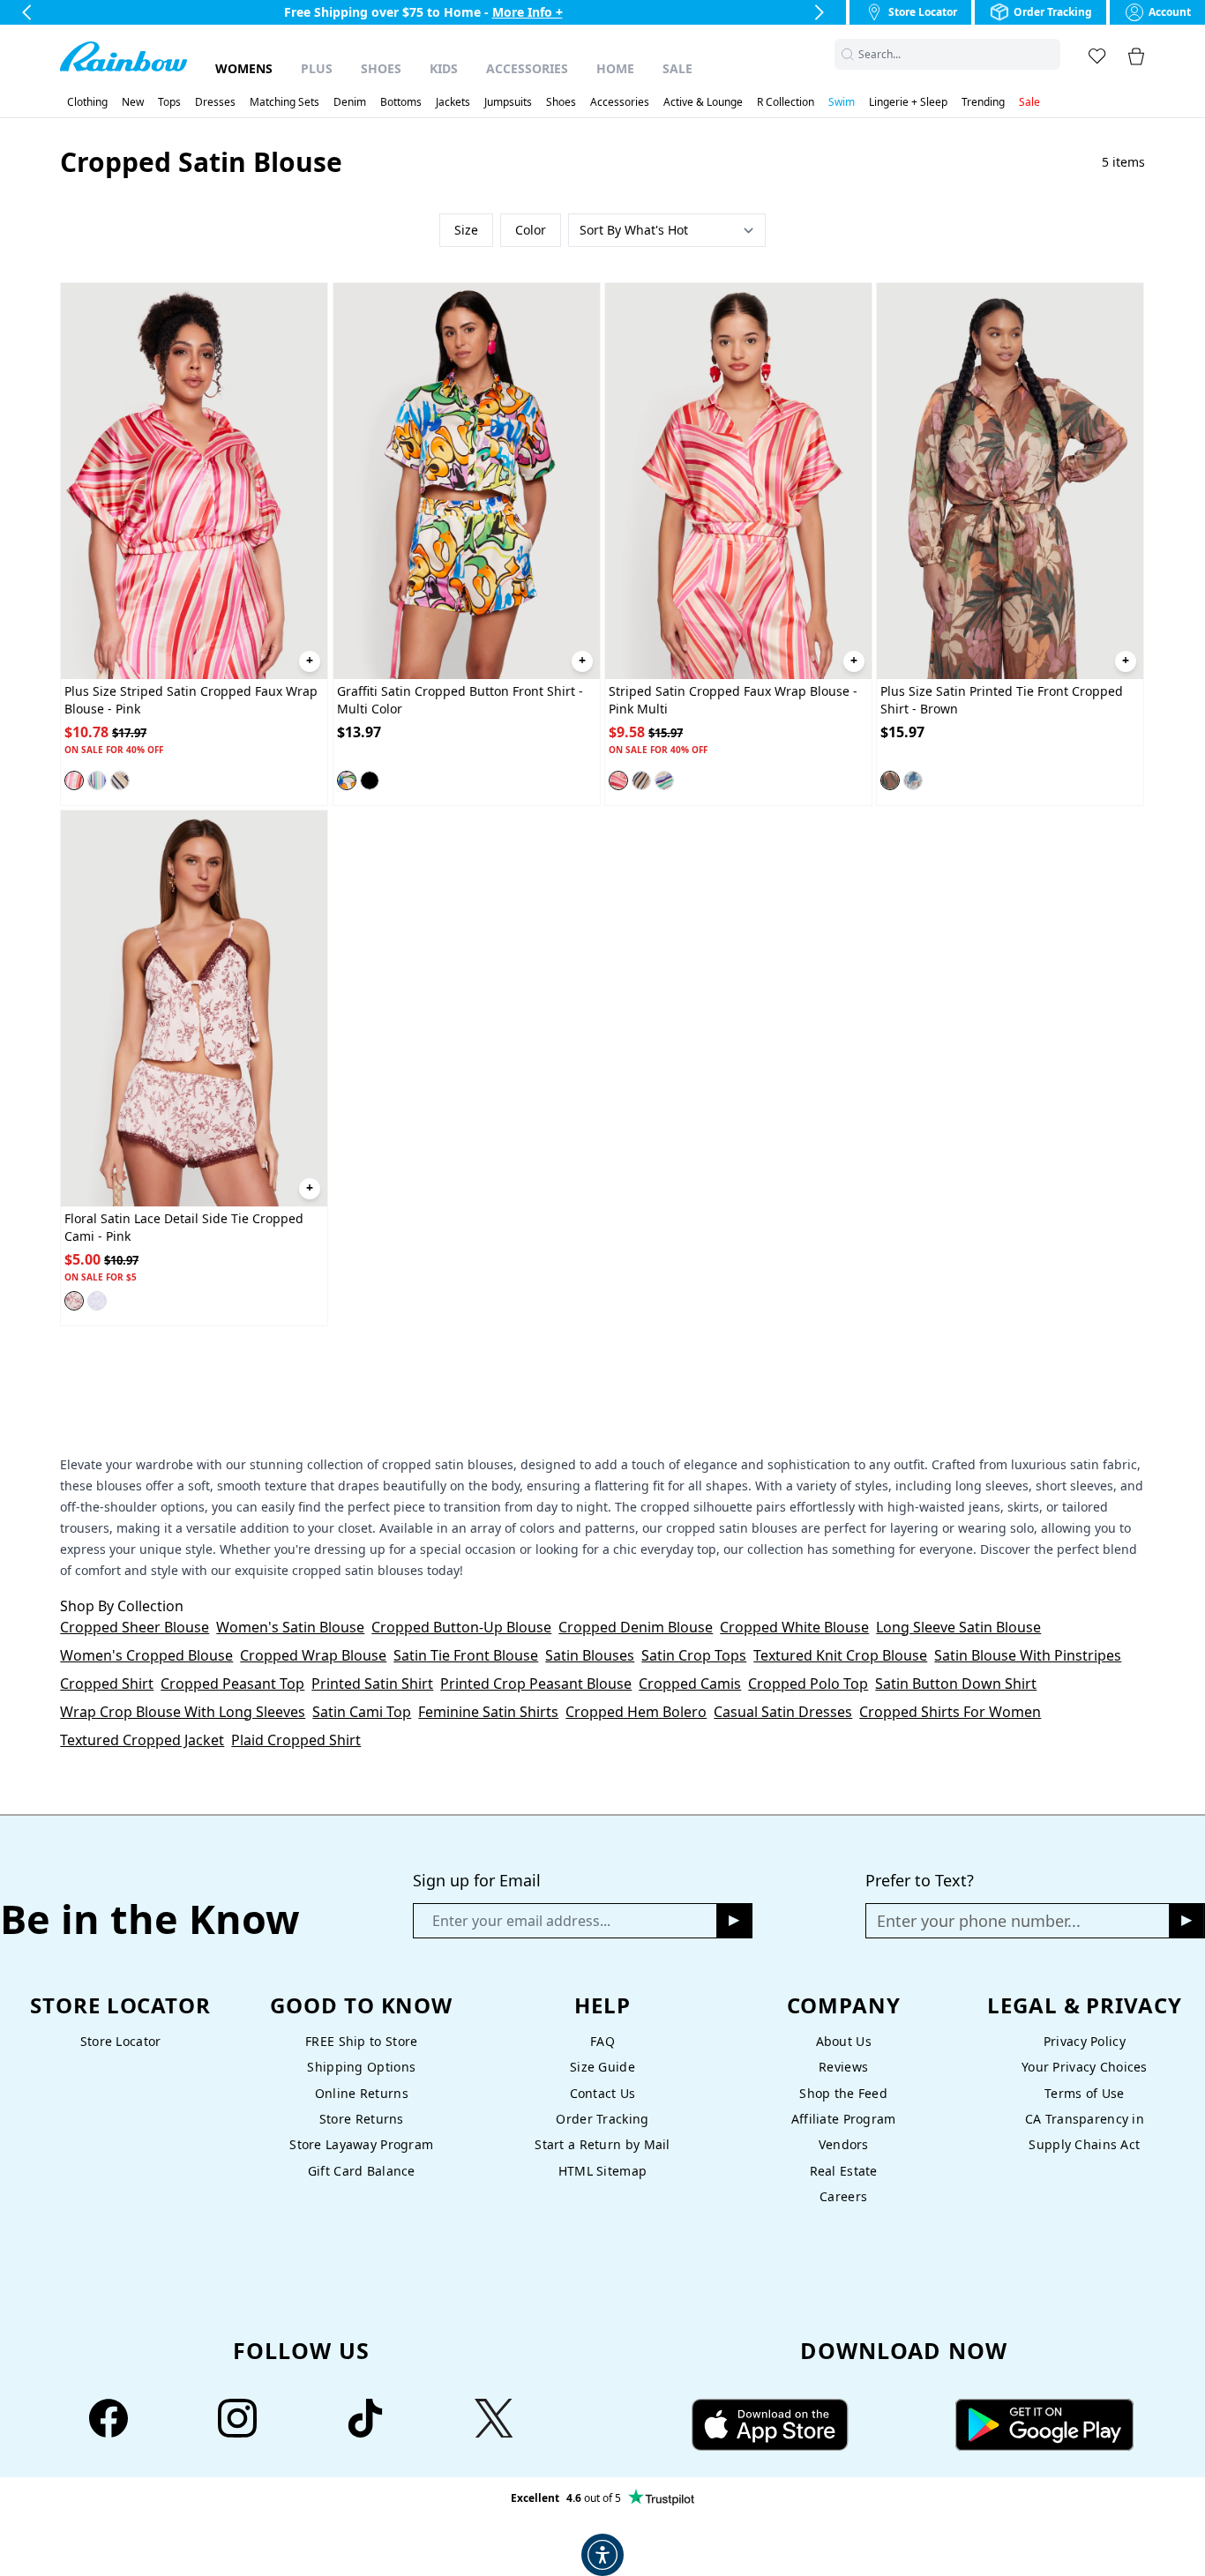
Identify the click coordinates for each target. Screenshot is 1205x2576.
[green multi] (664, 780)
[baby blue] (97, 1301)
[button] (1050, 54)
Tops (169, 102)
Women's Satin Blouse (290, 1627)
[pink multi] (618, 780)
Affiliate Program (844, 2119)
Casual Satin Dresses (783, 1712)
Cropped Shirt (107, 1684)
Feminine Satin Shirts (488, 1712)
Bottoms (401, 102)
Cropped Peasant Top (232, 1684)
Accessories (527, 68)
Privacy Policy (1085, 2041)
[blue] (913, 780)
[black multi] (370, 780)
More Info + (528, 12)
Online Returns (362, 2093)
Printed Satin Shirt (372, 1684)
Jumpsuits (508, 102)
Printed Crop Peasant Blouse (536, 1684)
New (133, 102)
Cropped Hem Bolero (636, 1712)
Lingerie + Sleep (908, 102)
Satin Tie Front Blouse (466, 1655)
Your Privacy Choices (1085, 2067)
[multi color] (120, 780)
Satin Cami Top (362, 1712)
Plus (317, 68)
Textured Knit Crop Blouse (840, 1655)
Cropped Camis (690, 1684)
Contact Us (603, 2093)
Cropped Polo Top (808, 1684)
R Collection (786, 102)
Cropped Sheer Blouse (135, 1627)
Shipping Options (361, 2067)
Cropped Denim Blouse (636, 1627)
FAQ (602, 2041)
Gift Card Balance (362, 2171)
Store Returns (362, 2119)
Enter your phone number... (979, 1921)
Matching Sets (284, 102)
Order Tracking (602, 2119)
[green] (97, 780)
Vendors (844, 2144)
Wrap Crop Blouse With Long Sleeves (183, 1712)
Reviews (843, 2067)
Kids (444, 68)
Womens (244, 68)
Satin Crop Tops (694, 1655)
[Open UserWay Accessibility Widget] (602, 2555)
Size (466, 230)
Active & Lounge (703, 102)
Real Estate (844, 2171)
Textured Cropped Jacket (142, 1740)
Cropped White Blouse (794, 1627)
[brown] (890, 780)
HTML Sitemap (602, 2171)
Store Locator (121, 2041)
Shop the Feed (843, 2093)
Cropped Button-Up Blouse (461, 1627)
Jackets (453, 102)
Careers (843, 2196)
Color (531, 230)
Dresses (215, 102)
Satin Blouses (590, 1655)
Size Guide (602, 2067)
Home (615, 68)
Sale (677, 68)
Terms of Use (1084, 2093)
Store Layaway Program (361, 2144)
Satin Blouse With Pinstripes (1028, 1655)
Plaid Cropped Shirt (296, 1740)
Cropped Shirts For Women (950, 1712)
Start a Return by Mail (602, 2144)
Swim (842, 102)
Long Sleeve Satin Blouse (958, 1627)
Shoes (381, 68)
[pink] (74, 780)
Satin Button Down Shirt (956, 1684)
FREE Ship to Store (361, 2041)
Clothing (87, 102)
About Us (844, 2041)
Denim (350, 102)
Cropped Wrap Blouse (313, 1655)
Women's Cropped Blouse (146, 1655)
